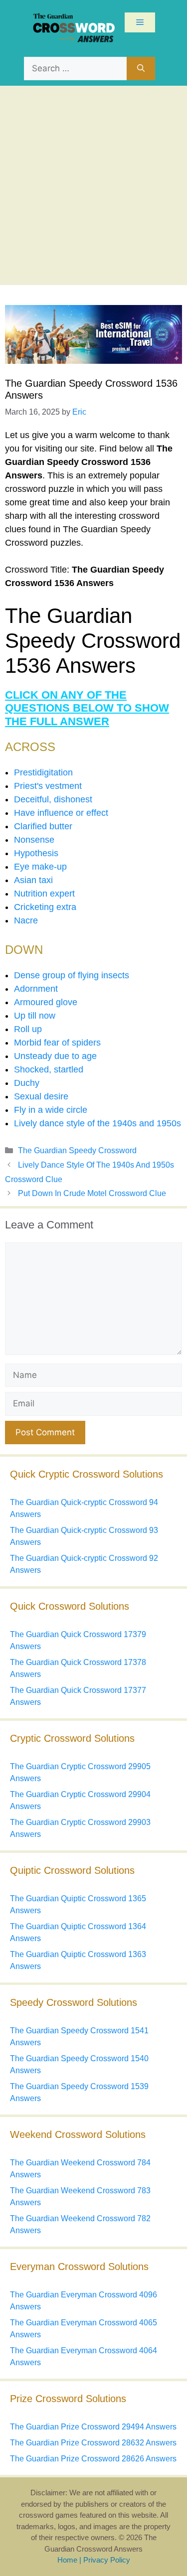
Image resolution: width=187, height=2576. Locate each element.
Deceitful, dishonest (53, 799)
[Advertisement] (93, 184)
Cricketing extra (45, 907)
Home (67, 2560)
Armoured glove (46, 1002)
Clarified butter (43, 826)
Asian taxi (33, 880)
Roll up (28, 1029)
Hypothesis (36, 853)
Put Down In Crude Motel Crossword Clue (92, 1193)
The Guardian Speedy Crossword (77, 1150)
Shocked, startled (49, 1069)
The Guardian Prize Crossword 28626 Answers (93, 2459)
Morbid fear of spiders (57, 1043)
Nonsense (34, 840)
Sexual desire (41, 1096)
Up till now (35, 1016)
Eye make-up (40, 867)
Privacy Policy (107, 2560)
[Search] (141, 69)
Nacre (26, 920)
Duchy (27, 1083)
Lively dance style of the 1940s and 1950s (97, 1123)
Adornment (36, 989)
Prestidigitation (43, 772)
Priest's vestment (48, 786)
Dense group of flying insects (72, 975)
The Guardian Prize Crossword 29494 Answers (93, 2427)
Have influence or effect (61, 813)
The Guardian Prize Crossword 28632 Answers (93, 2443)
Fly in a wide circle (51, 1110)
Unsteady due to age (55, 1056)
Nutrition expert (44, 894)
